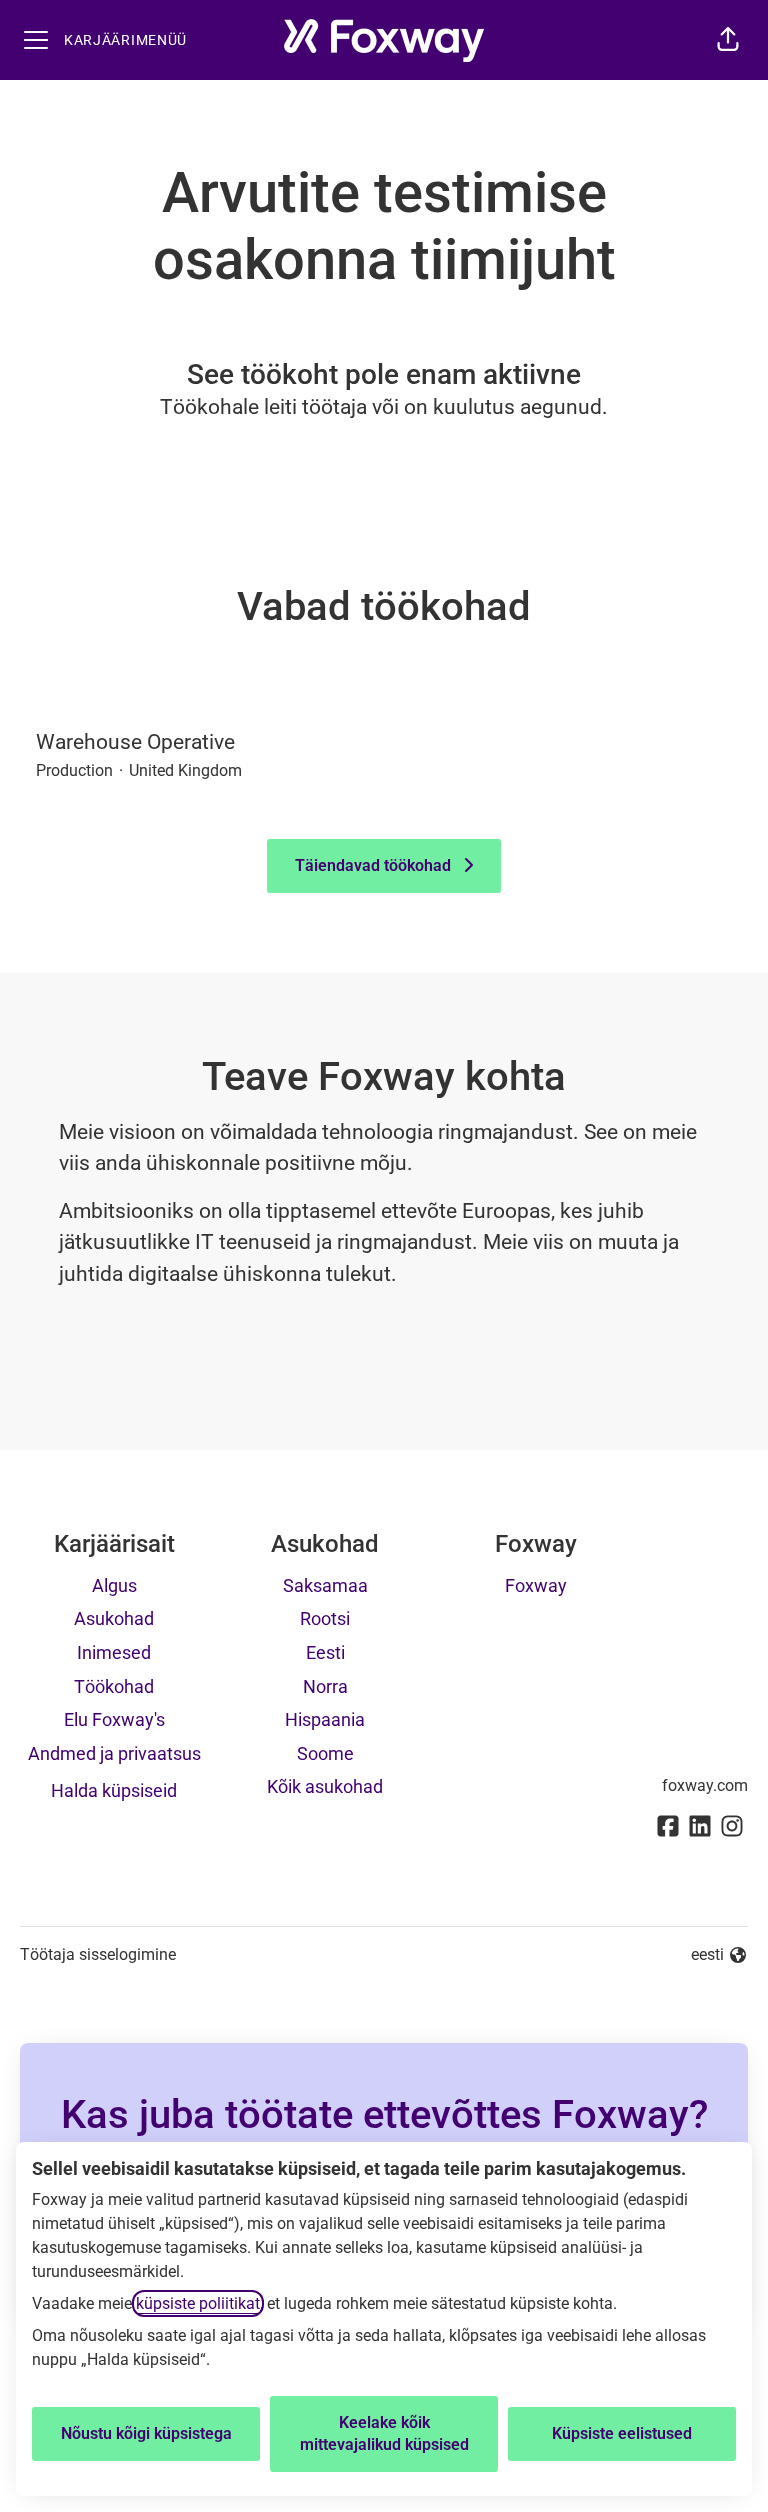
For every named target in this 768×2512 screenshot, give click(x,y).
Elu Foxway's (114, 1719)
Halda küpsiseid (114, 1790)
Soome (325, 1753)
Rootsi (325, 1618)
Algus (114, 1585)
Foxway (536, 1585)
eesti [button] (719, 1956)
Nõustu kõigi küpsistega (146, 2433)
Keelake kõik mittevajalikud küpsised (384, 2433)
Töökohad (114, 1686)
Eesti (325, 1652)
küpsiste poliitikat (198, 2303)
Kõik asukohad (325, 1786)
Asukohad (114, 1618)
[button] (728, 40)
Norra (325, 1686)
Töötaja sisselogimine (98, 1954)
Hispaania (325, 1719)
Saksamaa (325, 1585)
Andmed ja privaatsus (114, 1753)
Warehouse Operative (135, 742)
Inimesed (114, 1652)
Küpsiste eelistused (622, 2433)
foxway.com (705, 1785)
